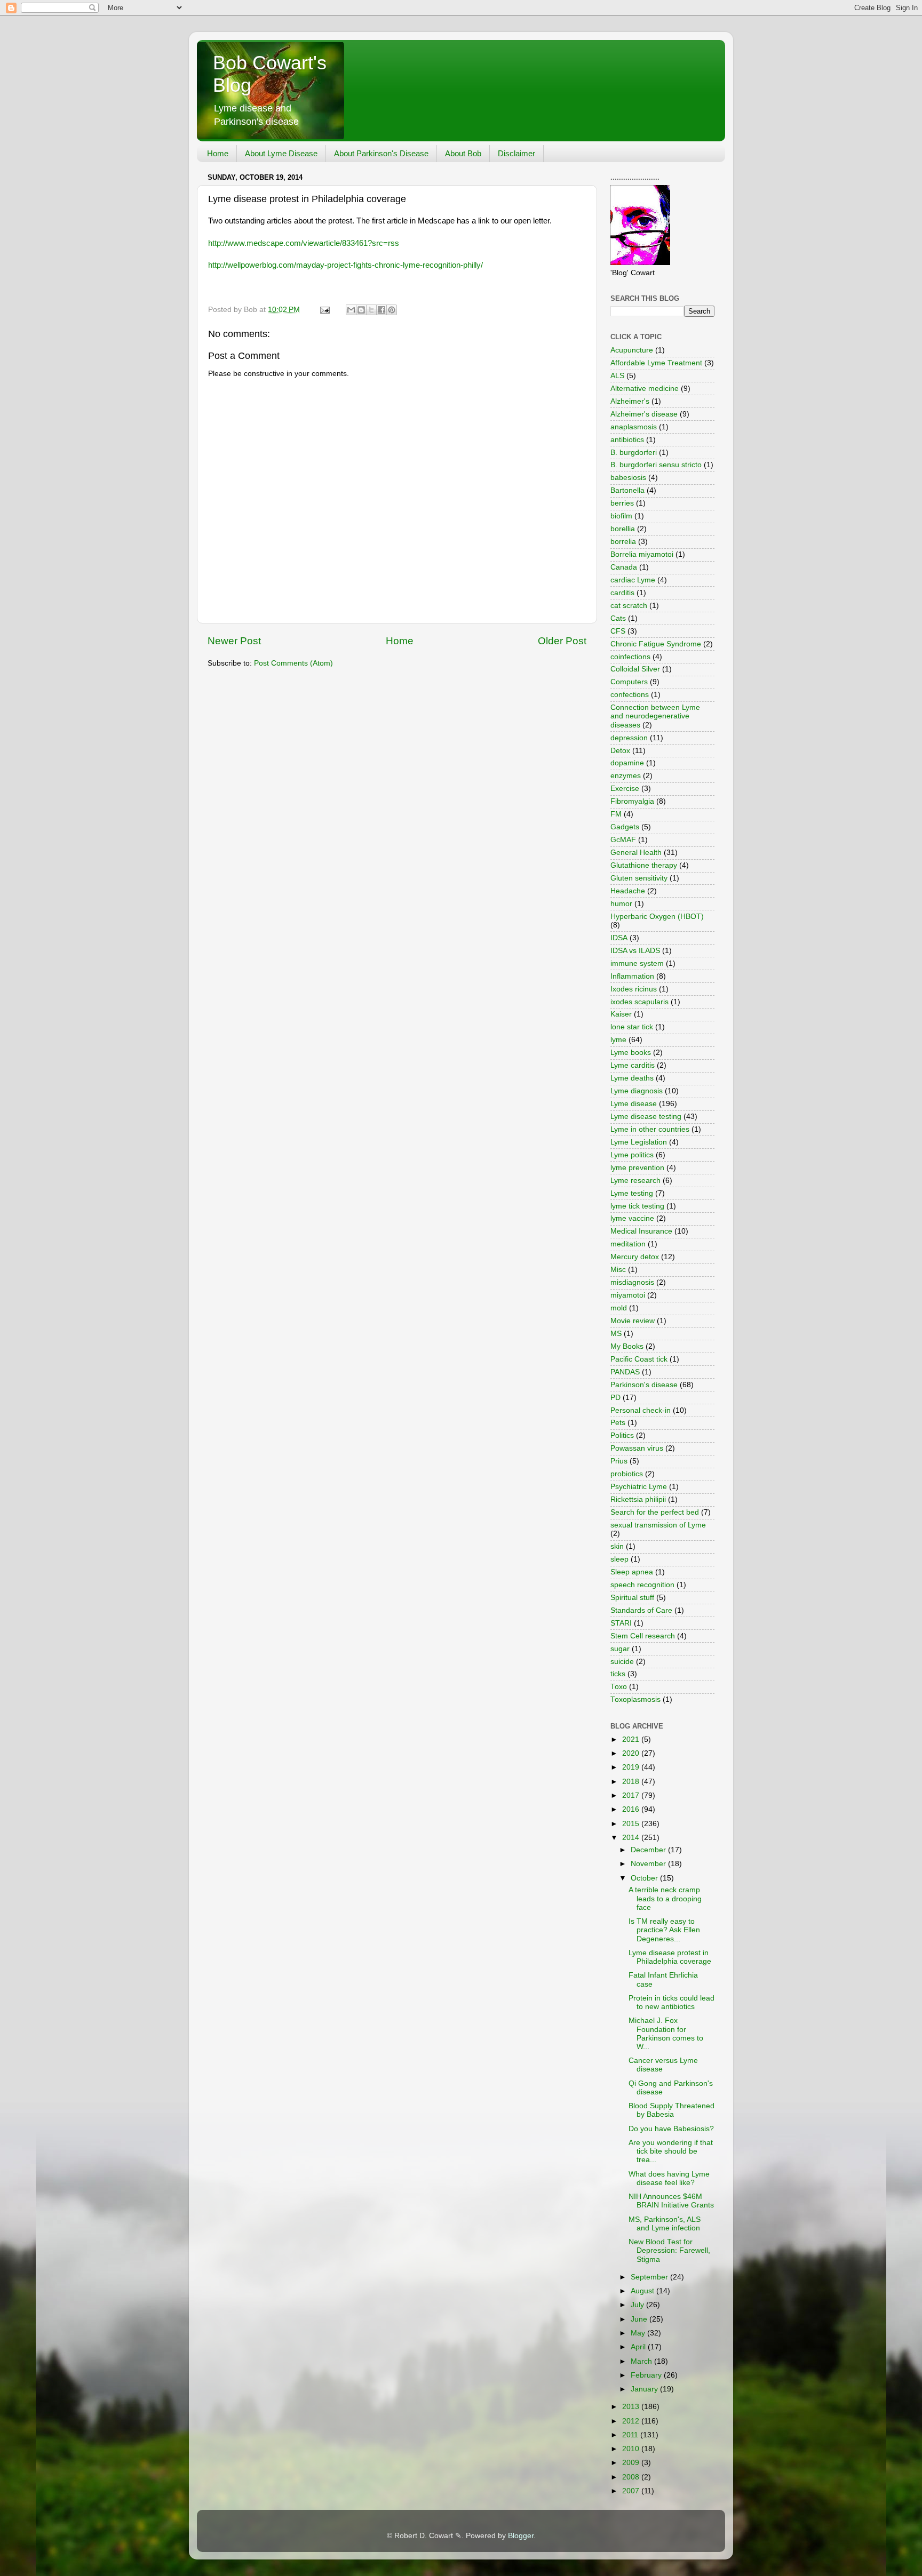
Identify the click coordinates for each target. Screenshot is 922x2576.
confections (630, 695)
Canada (624, 567)
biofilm (621, 516)
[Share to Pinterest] (392, 310)
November (649, 1864)
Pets (618, 1423)
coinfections (630, 657)
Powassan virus (637, 1448)
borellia (623, 529)
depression (629, 738)
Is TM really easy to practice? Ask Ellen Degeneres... (664, 1930)
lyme (618, 1040)
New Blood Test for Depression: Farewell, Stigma (669, 2250)
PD (615, 1398)
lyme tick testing (637, 1206)
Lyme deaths (632, 1078)
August (643, 2291)
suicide (622, 1662)
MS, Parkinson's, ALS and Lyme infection (665, 2224)
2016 (632, 1809)
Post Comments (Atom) (293, 663)
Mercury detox (635, 1257)
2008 (632, 2477)
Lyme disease (634, 1104)
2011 (631, 2435)
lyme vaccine (632, 1218)
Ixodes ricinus (634, 989)
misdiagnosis (632, 1282)
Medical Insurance (641, 1231)
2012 (632, 2421)
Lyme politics (632, 1155)
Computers (629, 682)
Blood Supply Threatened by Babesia (671, 2110)
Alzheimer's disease (644, 414)
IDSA (619, 938)
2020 (632, 1753)
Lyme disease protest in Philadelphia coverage (670, 1957)
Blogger (521, 2536)
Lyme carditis (633, 1065)
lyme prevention (637, 1168)
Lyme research (635, 1181)
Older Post (562, 641)
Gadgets (625, 827)
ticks (618, 1674)
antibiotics (627, 440)
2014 (632, 1838)
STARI (621, 1623)
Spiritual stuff (632, 1598)
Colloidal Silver (635, 669)
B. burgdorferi (634, 453)
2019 (632, 1767)
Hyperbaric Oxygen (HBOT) (657, 917)
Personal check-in (641, 1410)
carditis (622, 593)
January (645, 2389)
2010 (632, 2449)
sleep (619, 1559)
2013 (632, 2407)
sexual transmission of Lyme (658, 1525)
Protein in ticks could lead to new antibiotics (671, 2002)
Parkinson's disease (644, 1385)
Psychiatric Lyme (639, 1487)
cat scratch (629, 606)
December (649, 1850)
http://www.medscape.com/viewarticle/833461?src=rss (304, 243)
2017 (632, 1795)
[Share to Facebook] (381, 310)
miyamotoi (628, 1295)
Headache (628, 891)
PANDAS (625, 1372)
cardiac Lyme (633, 580)
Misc (618, 1270)
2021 (632, 1739)
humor (621, 904)
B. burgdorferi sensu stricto (656, 465)
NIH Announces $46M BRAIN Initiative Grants (671, 2201)
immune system (637, 963)
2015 (632, 1824)
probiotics (627, 1474)
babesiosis (628, 478)
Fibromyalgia (632, 801)
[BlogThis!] (361, 310)
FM (616, 814)
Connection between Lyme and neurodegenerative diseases (655, 716)
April (639, 2347)
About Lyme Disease (281, 153)
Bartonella (627, 490)
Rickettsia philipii (638, 1499)
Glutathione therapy (644, 865)
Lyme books (631, 1053)
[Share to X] (371, 310)
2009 (632, 2463)
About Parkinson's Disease (381, 153)
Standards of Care (641, 1610)
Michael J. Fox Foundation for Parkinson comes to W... (666, 2034)
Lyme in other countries (650, 1129)
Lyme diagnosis (637, 1091)
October (645, 1878)
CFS (618, 631)
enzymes (626, 776)
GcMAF (623, 840)
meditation (628, 1244)
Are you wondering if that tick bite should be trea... (671, 2151)
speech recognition (642, 1585)
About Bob (463, 153)
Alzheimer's (630, 401)
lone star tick (632, 1027)
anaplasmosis (634, 427)
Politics (622, 1435)
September (650, 2277)
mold (619, 1308)
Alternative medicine (645, 389)
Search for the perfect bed (655, 1512)
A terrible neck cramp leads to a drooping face (665, 1898)
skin (617, 1546)
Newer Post (234, 641)
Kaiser (621, 1014)
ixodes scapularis (639, 1002)
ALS (617, 376)
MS (616, 1334)
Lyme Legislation (639, 1142)
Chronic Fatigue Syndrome (656, 644)
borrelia (623, 542)
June (640, 2319)
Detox (620, 751)
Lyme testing (632, 1193)
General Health (636, 853)
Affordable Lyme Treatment (656, 363)
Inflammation (632, 976)
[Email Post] (324, 310)
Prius (619, 1461)
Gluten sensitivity (639, 878)
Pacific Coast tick (639, 1359)
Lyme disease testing (646, 1117)
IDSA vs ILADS (635, 951)
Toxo (619, 1687)
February (647, 2375)
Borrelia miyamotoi (642, 554)
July (638, 2305)
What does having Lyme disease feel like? (669, 2178)
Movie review (633, 1321)
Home (218, 153)
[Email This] (351, 310)
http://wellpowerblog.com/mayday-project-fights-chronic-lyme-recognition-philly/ (345, 265)
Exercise (625, 789)
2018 (632, 1782)
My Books (627, 1346)
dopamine (627, 763)
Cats (618, 618)
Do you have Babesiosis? (671, 2129)
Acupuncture (632, 350)
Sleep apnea (632, 1572)
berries (622, 503)
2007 (632, 2491)
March (642, 2361)
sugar (620, 1649)
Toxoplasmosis (635, 1699)
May (639, 2333)
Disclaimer (516, 153)
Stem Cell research (643, 1636)
